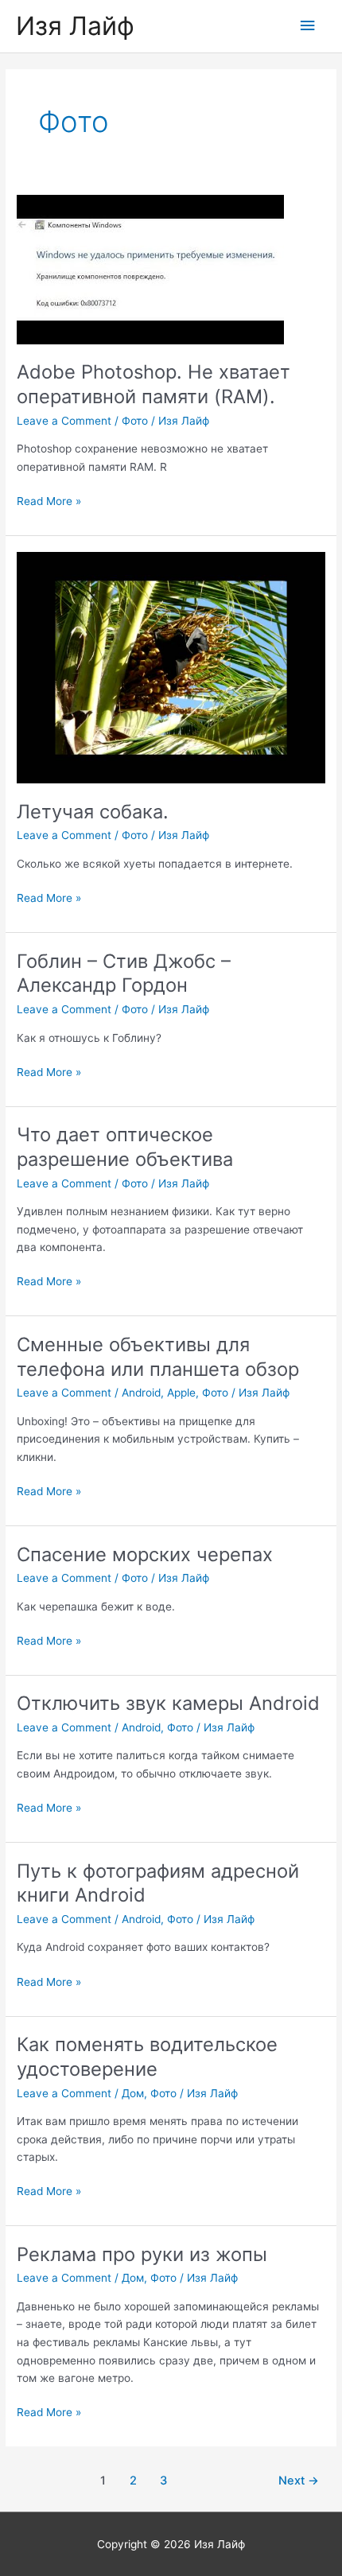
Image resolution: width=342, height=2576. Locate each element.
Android (141, 1393)
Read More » (49, 502)
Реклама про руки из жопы (142, 2254)
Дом (133, 2093)
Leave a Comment (64, 421)
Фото (135, 421)
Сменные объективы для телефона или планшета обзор (158, 1357)
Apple (181, 1393)
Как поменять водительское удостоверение (147, 2057)
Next (299, 2481)
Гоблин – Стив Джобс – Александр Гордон (124, 973)
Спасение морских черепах (145, 1554)
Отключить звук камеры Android (168, 1703)
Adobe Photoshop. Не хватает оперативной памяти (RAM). (154, 384)
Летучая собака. (93, 812)
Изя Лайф (75, 26)
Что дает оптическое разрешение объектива (125, 1147)
